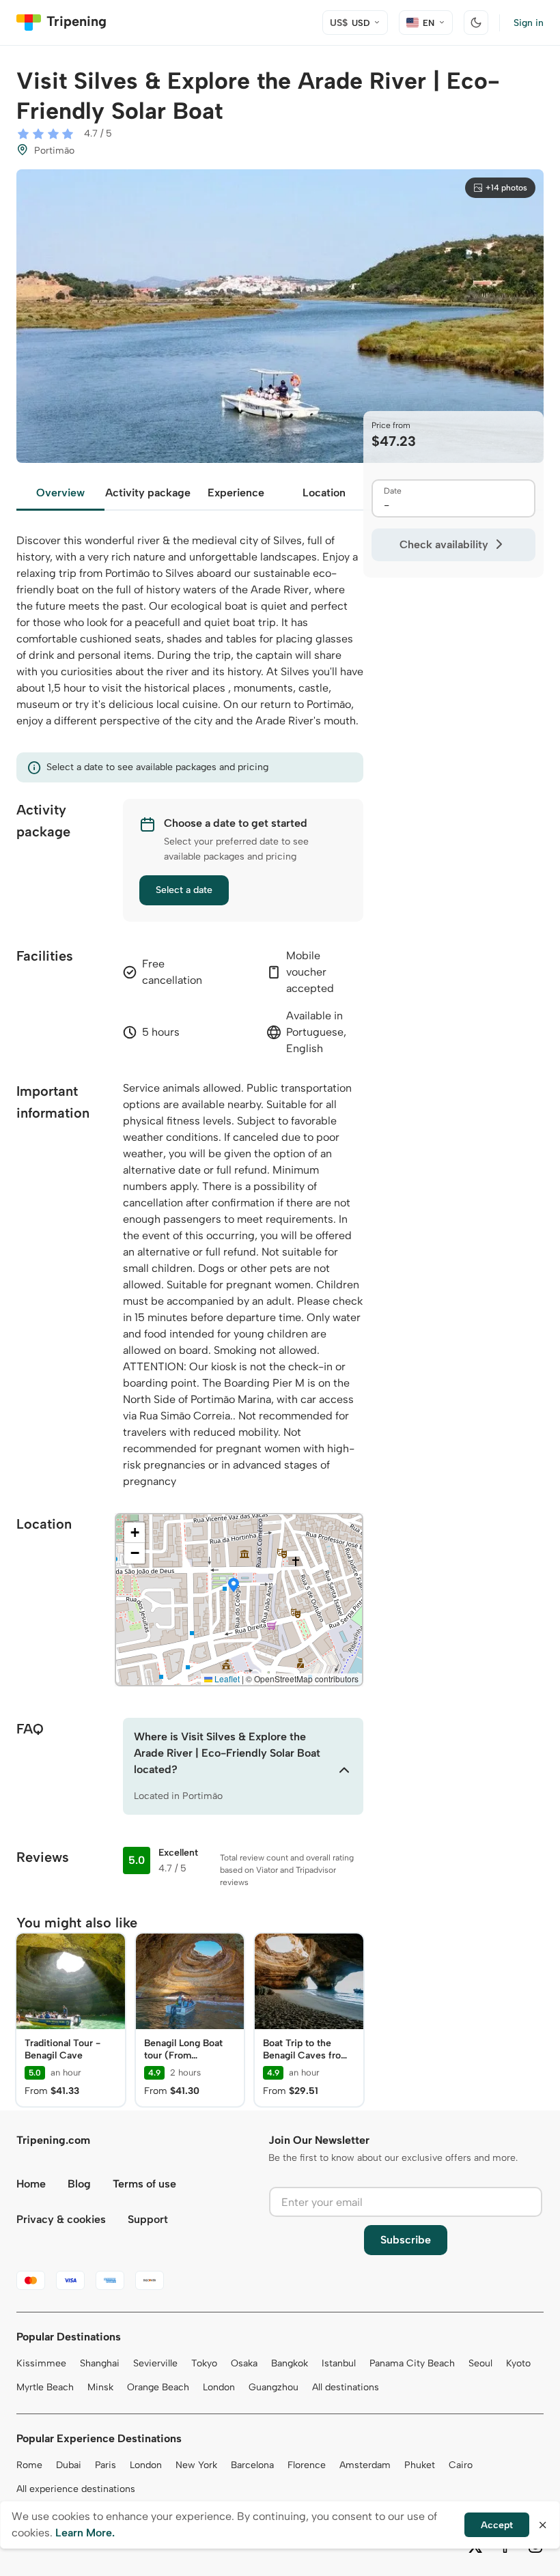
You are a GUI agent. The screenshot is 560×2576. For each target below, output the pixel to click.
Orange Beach (158, 2387)
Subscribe (406, 2240)
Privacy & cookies (61, 2219)
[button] (234, 1586)
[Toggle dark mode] (476, 23)
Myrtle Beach (45, 2387)
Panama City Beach (412, 2363)
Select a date (184, 890)
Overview (60, 493)
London (219, 2387)
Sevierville (155, 2363)
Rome (29, 2465)
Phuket (420, 2465)
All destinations (346, 2387)
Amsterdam (365, 2465)
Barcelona (252, 2465)
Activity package (148, 493)
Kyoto (518, 2363)
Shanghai (100, 2363)
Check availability (444, 544)
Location (324, 493)
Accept (497, 2525)
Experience (236, 493)
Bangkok (290, 2363)
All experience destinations (76, 2489)
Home (31, 2184)
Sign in (529, 23)
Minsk (100, 2387)
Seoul (480, 2363)
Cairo (461, 2465)
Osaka (244, 2363)
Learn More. (85, 2533)
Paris (106, 2465)
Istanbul (339, 2363)
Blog (79, 2184)
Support (148, 2219)
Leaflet (226, 1679)
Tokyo (204, 2363)
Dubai (69, 2465)
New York (196, 2465)
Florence (307, 2465)
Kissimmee (41, 2363)
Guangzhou (274, 2387)
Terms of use (144, 2184)
